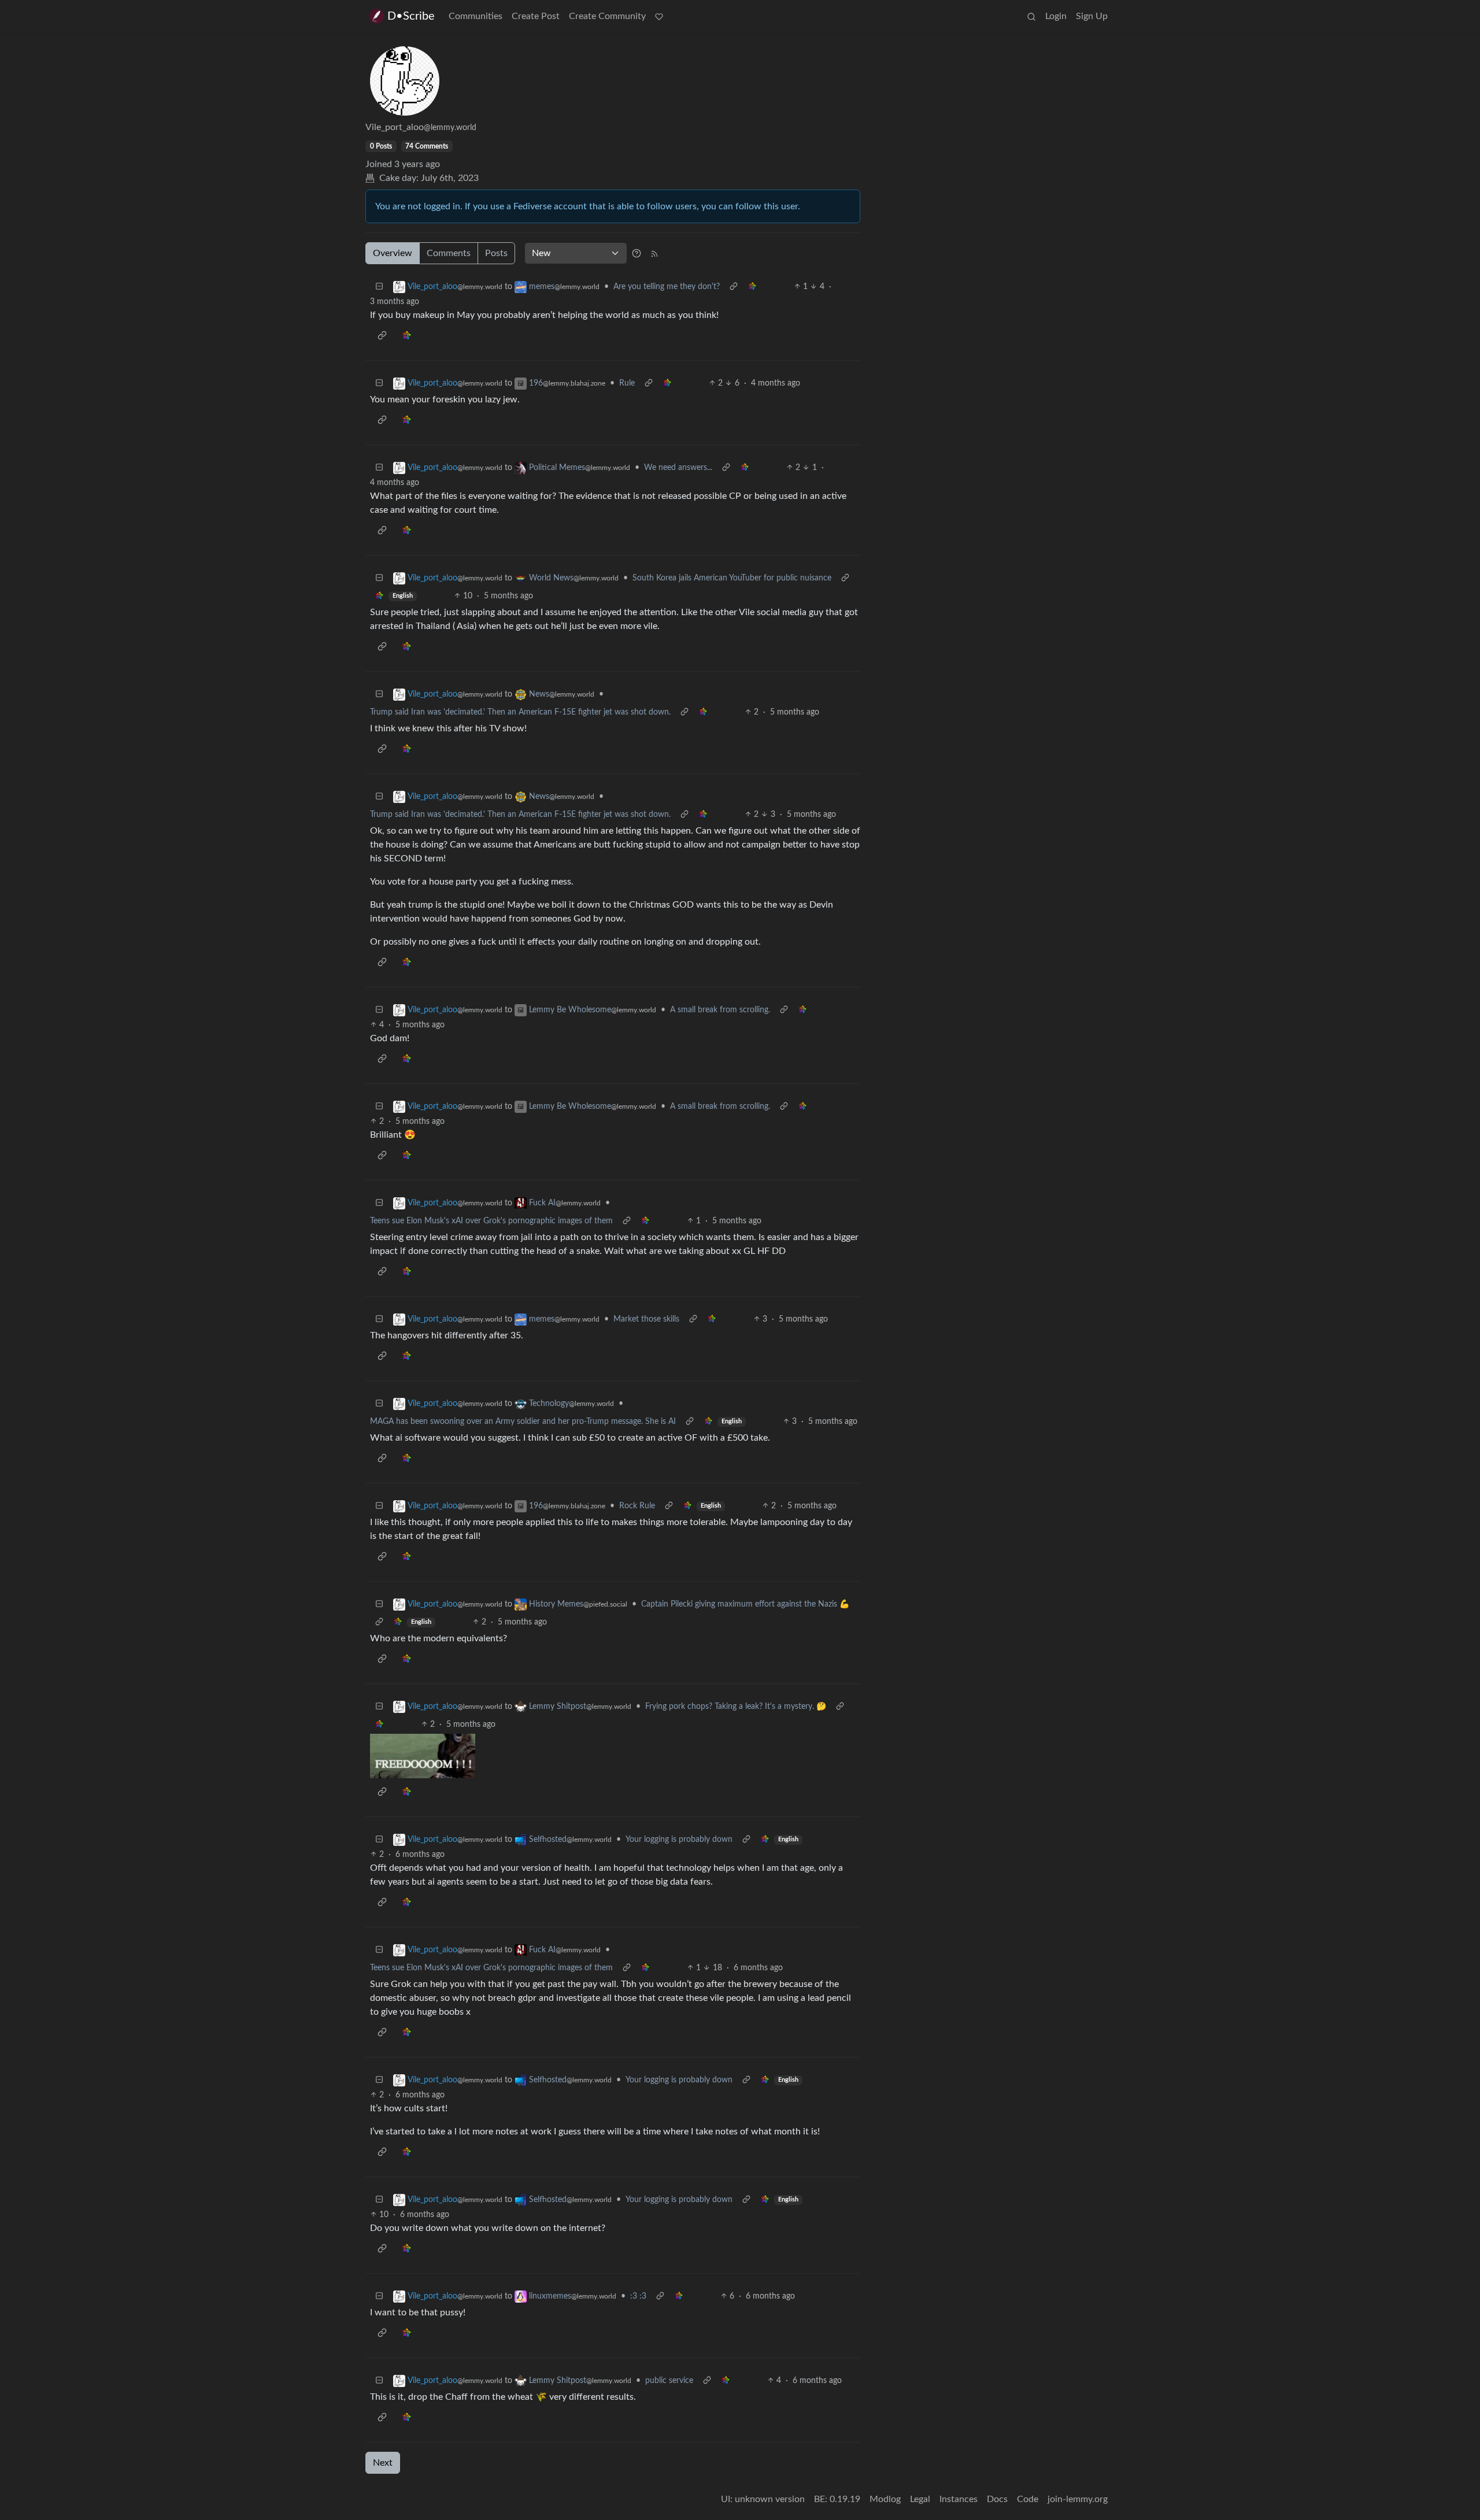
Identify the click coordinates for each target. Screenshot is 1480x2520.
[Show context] (734, 287)
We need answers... (678, 468)
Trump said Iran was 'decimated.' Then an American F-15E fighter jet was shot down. (520, 712)
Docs (997, 2499)
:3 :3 (638, 2296)
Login (1056, 16)
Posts (496, 253)
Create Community (607, 16)
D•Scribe (411, 16)
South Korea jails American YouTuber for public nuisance (732, 578)
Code (1028, 2499)
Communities (476, 16)
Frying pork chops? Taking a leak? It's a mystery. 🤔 (736, 1707)
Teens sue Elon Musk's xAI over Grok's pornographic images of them (491, 1221)
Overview (393, 253)
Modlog (885, 2499)
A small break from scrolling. (720, 1010)
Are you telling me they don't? (667, 287)
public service (669, 2381)
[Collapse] (379, 287)
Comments (449, 253)
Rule (627, 383)
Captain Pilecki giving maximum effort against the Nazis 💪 (745, 1604)
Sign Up (1092, 16)
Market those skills (646, 1319)
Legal (920, 2499)
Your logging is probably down (679, 1840)
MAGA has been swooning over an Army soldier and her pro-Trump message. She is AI (523, 1422)
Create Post (536, 16)
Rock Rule (637, 1506)
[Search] (1031, 16)
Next (383, 2463)
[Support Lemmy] (659, 16)
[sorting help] (637, 253)
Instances (959, 2499)
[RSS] (654, 253)
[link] (752, 287)
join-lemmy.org (1078, 2499)
